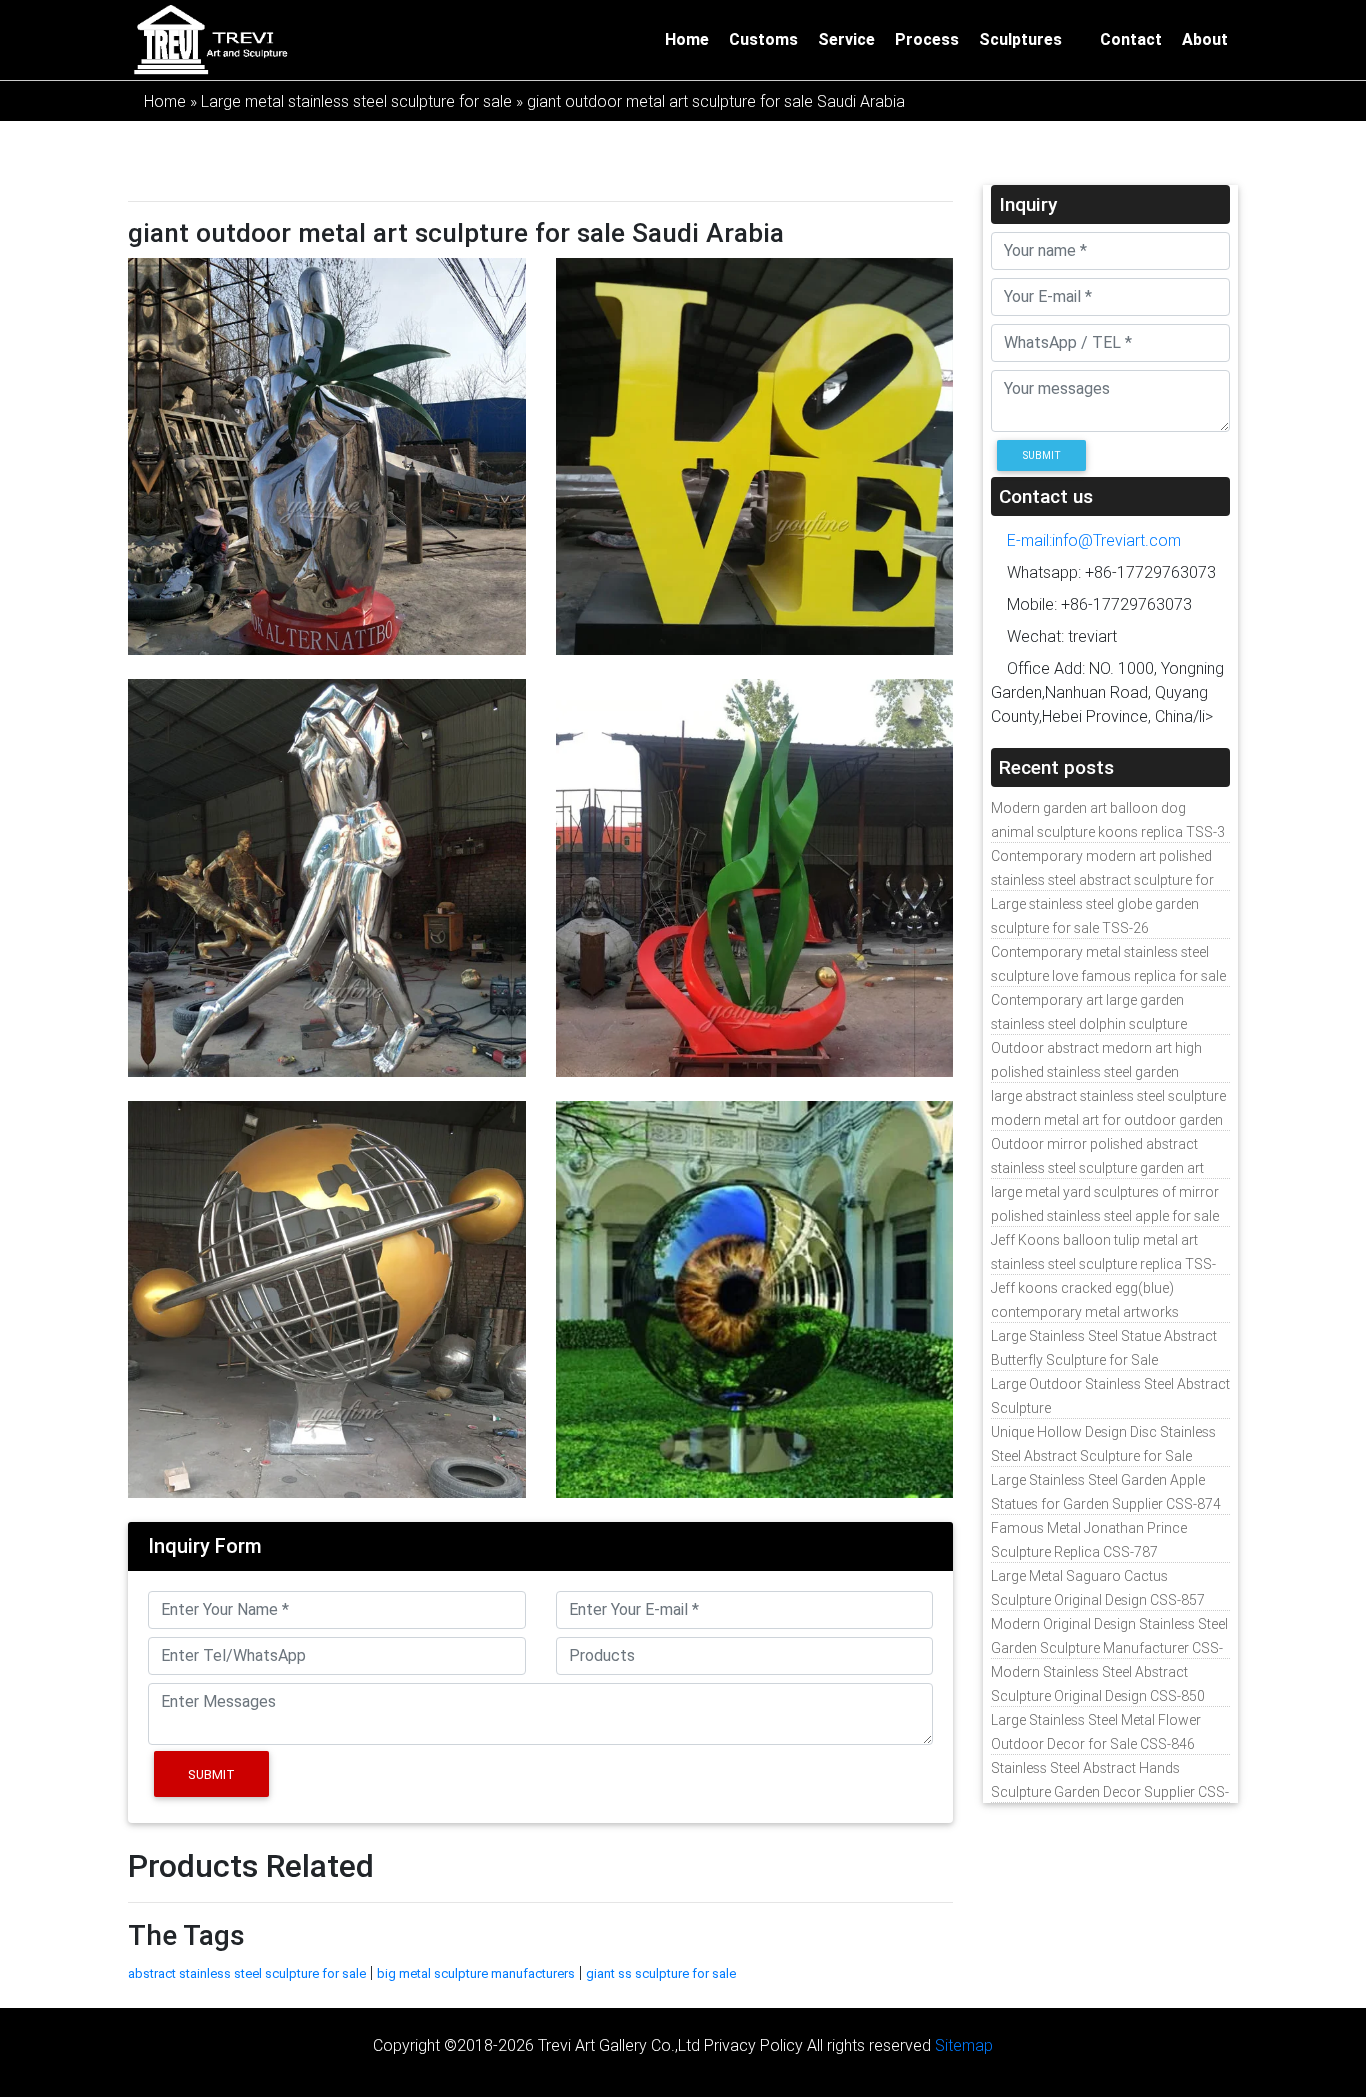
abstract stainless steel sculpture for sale (247, 1973)
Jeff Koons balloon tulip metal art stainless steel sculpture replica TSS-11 (1103, 1264)
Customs (763, 39)
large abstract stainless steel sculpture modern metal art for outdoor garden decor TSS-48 (1108, 1120)
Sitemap (964, 2045)
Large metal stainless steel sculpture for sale (356, 101)
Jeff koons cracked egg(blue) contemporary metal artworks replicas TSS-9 (1085, 1312)
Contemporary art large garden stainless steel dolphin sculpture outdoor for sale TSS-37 (1089, 1024)
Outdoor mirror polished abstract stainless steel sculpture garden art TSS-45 (1097, 1168)
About (1205, 39)
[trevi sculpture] (210, 38)
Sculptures (1020, 39)
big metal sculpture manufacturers (476, 1973)
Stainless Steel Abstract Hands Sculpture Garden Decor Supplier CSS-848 (1110, 1792)
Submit (211, 1774)
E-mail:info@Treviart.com (1092, 540)
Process (927, 39)
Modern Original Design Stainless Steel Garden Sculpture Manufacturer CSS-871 (1109, 1648)
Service (846, 39)
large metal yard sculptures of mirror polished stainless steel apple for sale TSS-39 (1105, 1216)
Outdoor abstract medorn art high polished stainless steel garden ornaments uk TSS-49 (1096, 1072)
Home (687, 39)
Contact (1131, 39)
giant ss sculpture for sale (661, 1973)
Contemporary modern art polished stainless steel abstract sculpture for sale (1102, 880)
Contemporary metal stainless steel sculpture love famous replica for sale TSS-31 (1108, 976)
